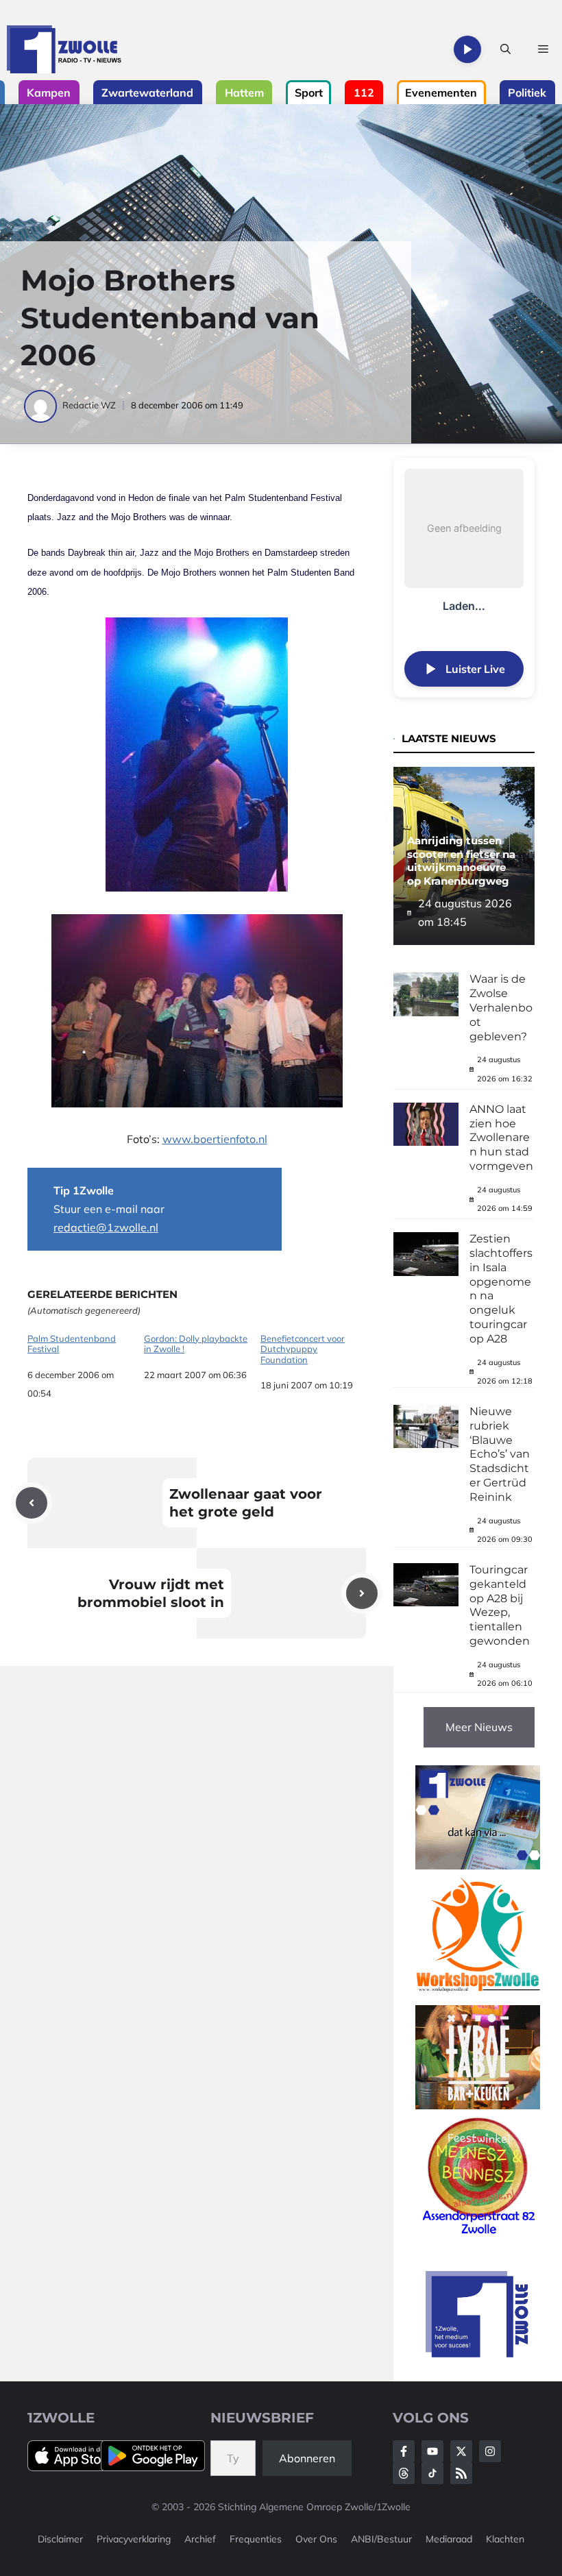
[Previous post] (32, 1503)
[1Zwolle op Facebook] (404, 2451)
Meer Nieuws (479, 1727)
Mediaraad (449, 2539)
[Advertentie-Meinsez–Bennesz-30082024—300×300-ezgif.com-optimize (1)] (478, 2235)
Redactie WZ (89, 405)
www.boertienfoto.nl (215, 1139)
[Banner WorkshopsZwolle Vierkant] (478, 1996)
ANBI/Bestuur (381, 2539)
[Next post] (362, 1593)
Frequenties (256, 2539)
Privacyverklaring (134, 2539)
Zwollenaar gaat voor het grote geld (246, 1503)
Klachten (505, 2539)
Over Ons (316, 2539)
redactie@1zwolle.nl (106, 1227)
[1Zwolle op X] (461, 2451)
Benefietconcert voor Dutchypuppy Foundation (303, 1349)
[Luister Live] (467, 49)
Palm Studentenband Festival (72, 1344)
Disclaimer (60, 2539)
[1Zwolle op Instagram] (490, 2451)
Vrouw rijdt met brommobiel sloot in (151, 1593)
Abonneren (307, 2458)
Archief (200, 2539)
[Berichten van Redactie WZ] (41, 405)
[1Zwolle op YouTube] (432, 2473)
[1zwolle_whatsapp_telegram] (478, 1865)
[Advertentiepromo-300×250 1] (478, 2353)
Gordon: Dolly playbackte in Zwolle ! (196, 1344)
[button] (505, 49)
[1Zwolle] (64, 49)
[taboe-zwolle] (478, 2105)
